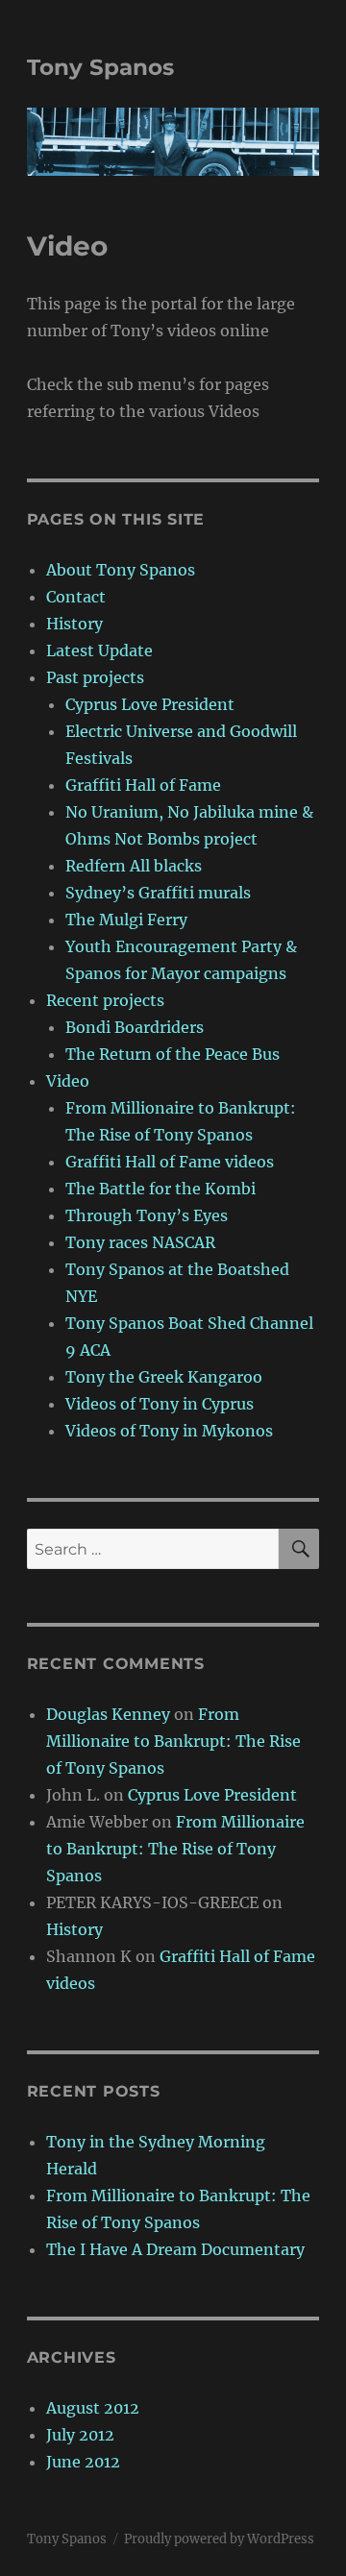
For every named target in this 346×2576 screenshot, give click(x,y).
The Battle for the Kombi (161, 1189)
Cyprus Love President (150, 704)
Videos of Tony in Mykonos (169, 1431)
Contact (76, 597)
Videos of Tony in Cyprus (160, 1404)
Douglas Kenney (108, 1714)
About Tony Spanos (121, 570)
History (74, 624)
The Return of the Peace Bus (173, 1054)
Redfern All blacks (134, 866)
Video (68, 1081)
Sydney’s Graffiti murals (158, 893)
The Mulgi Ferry (126, 920)
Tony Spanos (100, 67)
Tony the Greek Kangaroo (164, 1377)
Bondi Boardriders (135, 1027)
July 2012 (80, 2435)
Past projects (95, 677)
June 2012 (83, 2462)
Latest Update (99, 650)
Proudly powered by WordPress (219, 2539)
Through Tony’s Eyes (147, 1215)
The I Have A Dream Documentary (175, 2249)
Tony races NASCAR (140, 1242)
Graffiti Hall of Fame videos (170, 1162)
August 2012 (93, 2408)
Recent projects (105, 1000)
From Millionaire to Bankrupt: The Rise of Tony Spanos (173, 1741)
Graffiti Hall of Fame (143, 785)
